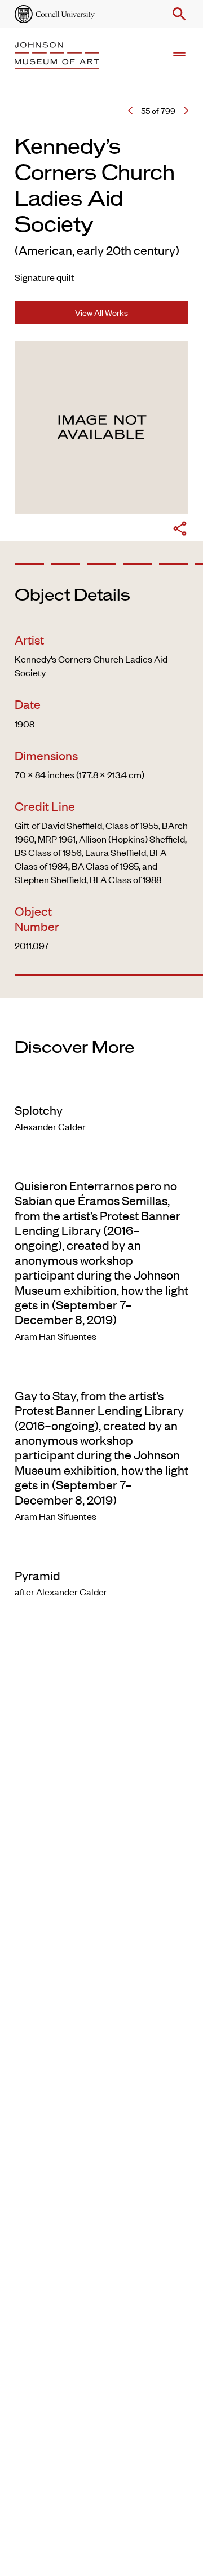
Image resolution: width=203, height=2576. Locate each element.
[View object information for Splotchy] (101, 1087)
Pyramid (37, 1575)
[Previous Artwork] (130, 111)
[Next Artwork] (186, 111)
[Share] (180, 530)
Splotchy (39, 1110)
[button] (177, 14)
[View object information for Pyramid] (101, 1552)
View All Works (101, 312)
